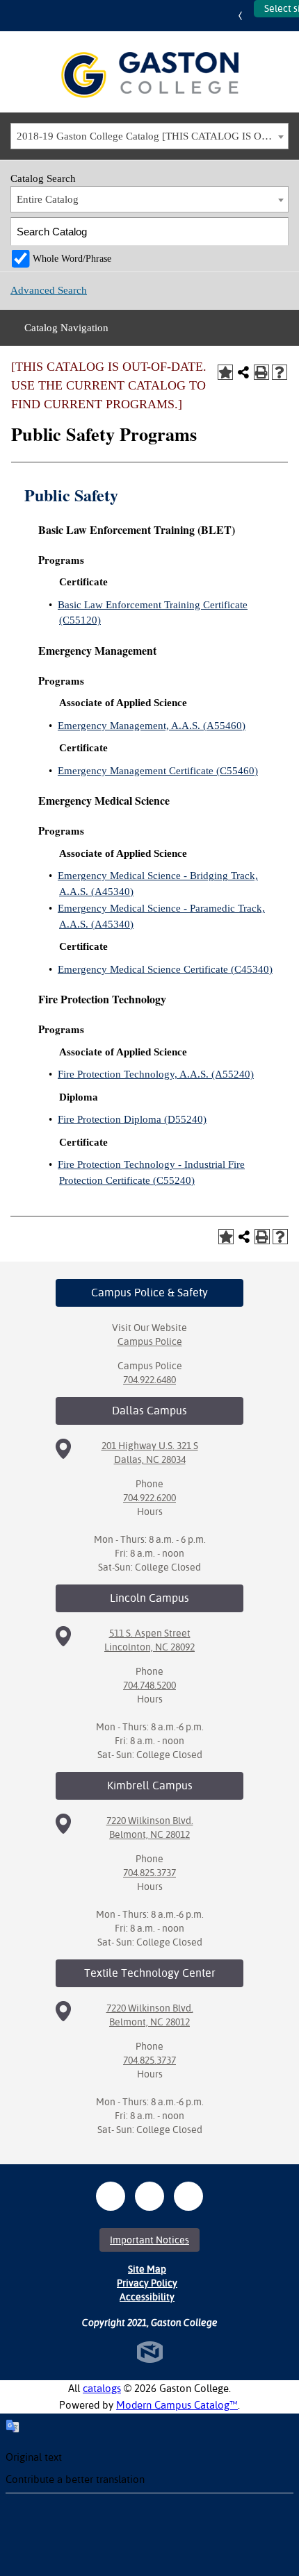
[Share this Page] (243, 372)
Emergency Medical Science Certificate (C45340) (165, 969)
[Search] (275, 232)
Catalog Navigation (66, 328)
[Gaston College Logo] (150, 75)
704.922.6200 (149, 1498)
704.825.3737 (149, 1873)
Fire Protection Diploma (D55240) (132, 1119)
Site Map (147, 2269)
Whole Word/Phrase (72, 259)
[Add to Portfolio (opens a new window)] (225, 372)
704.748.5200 (149, 1685)
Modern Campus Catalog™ (177, 2405)
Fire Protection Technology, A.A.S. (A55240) (156, 1074)
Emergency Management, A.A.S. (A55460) (152, 726)
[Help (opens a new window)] (280, 372)
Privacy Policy (147, 2283)
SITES (243, 16)
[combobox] (149, 136)
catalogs (102, 2388)
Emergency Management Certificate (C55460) (158, 771)
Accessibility (147, 2297)
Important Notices (149, 2240)
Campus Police (150, 1341)
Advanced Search (49, 290)
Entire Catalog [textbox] (48, 199)
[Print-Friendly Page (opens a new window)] (261, 372)
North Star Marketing (150, 2352)
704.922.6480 (149, 1380)
